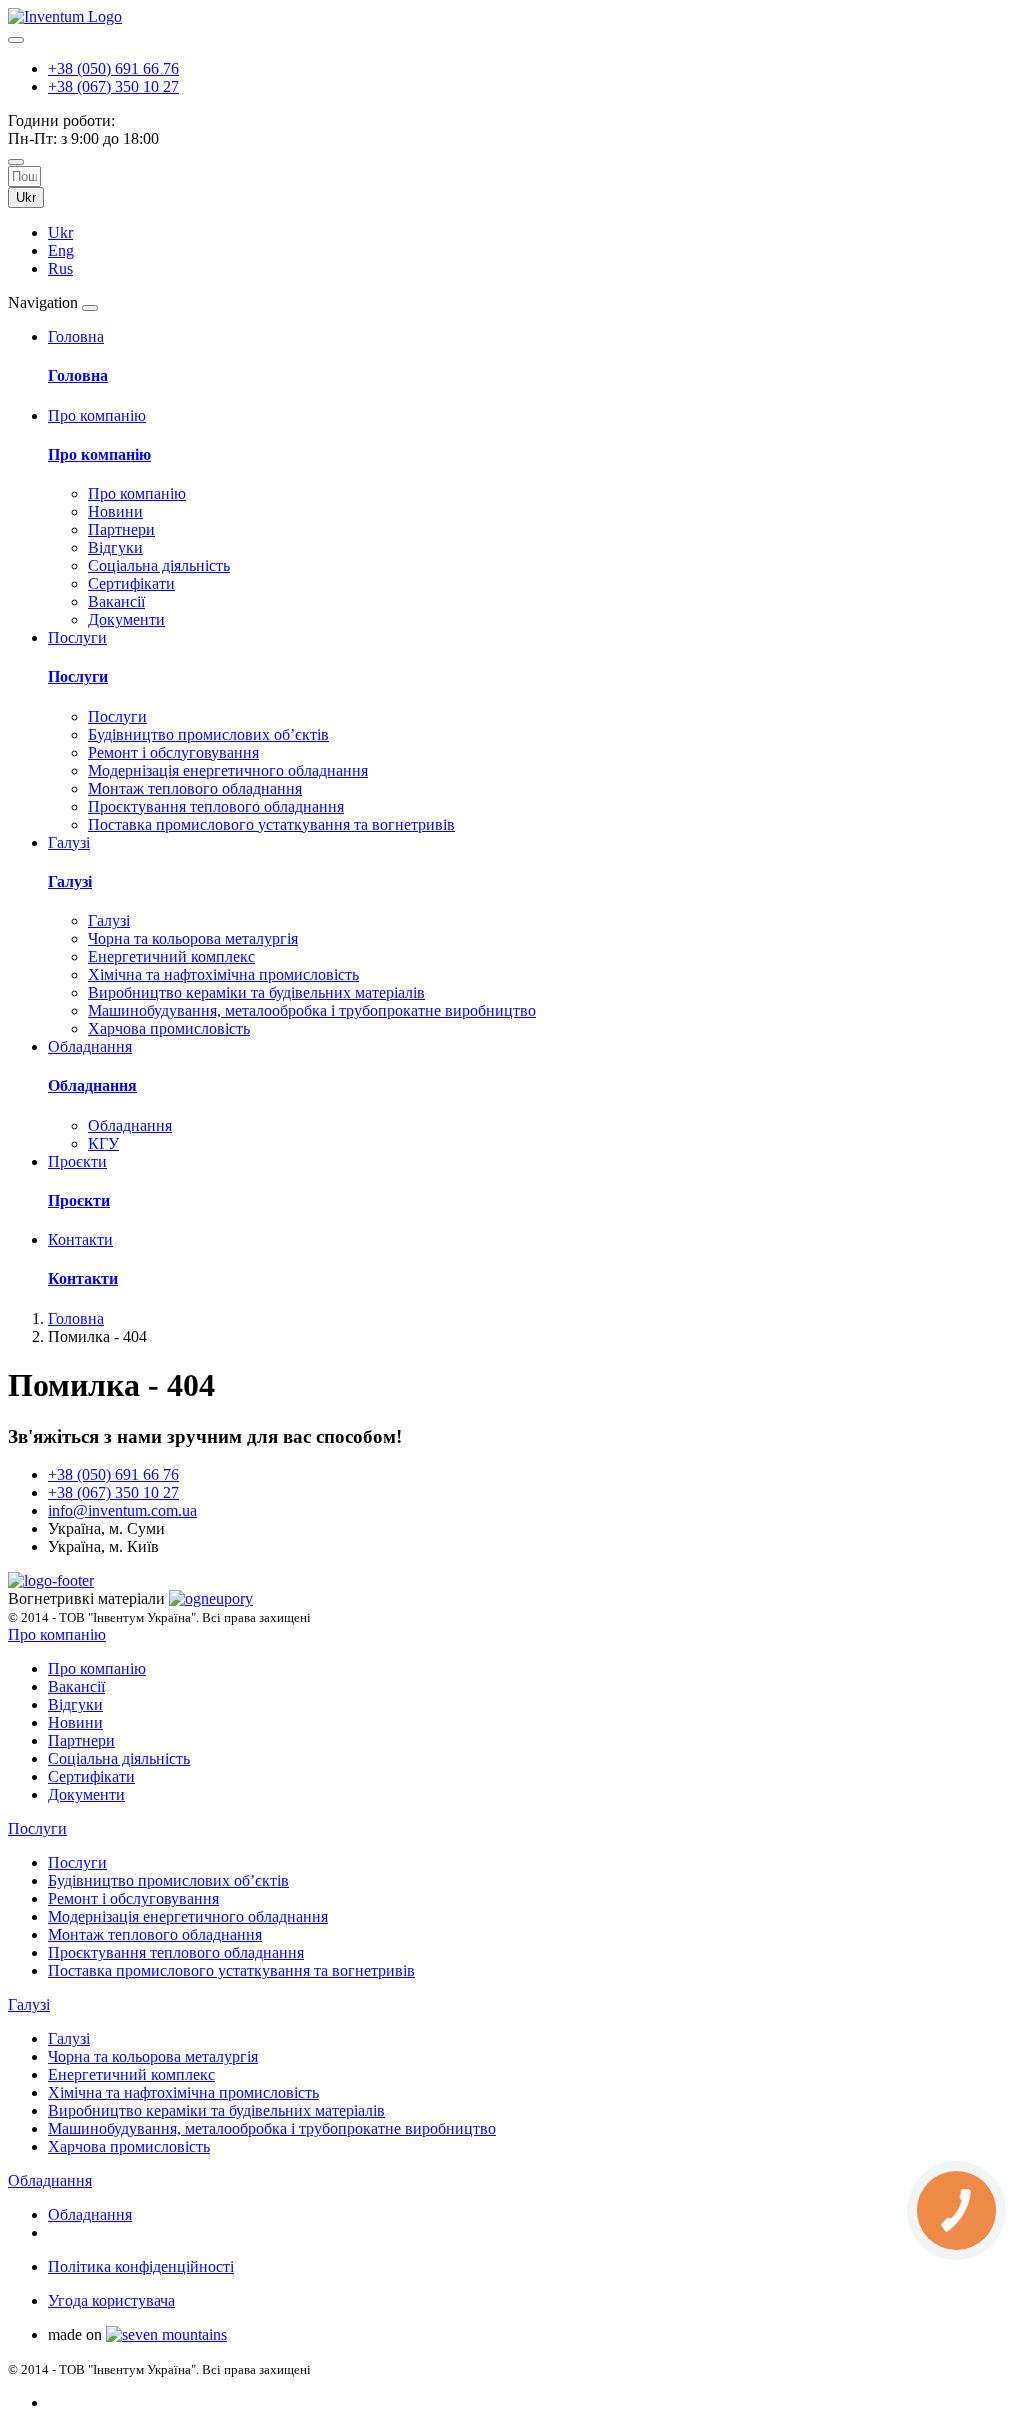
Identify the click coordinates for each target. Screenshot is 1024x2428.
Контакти (83, 1278)
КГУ (103, 1143)
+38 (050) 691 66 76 (113, 68)
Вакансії (116, 601)
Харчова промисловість (169, 1028)
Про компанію (99, 454)
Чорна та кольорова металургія (193, 938)
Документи (126, 619)
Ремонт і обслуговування (173, 752)
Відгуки (115, 547)
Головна (78, 375)
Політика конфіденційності (141, 2266)
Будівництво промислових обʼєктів (208, 734)
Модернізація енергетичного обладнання (228, 770)
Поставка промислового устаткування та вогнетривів (271, 824)
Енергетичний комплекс (171, 956)
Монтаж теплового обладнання (195, 788)
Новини (115, 511)
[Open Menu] (90, 308)
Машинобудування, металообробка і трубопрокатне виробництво (312, 1010)
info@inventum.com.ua (122, 1510)
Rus (60, 268)
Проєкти (79, 1200)
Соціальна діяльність (159, 565)
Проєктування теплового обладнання (216, 806)
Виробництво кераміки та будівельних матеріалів (256, 992)
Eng (61, 250)
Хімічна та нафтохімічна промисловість (223, 974)
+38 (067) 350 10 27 (113, 86)
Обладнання (92, 1085)
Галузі (70, 881)
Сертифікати (131, 583)
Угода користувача (111, 2300)
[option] (532, 233)
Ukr (26, 197)
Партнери (121, 529)
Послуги (78, 676)
